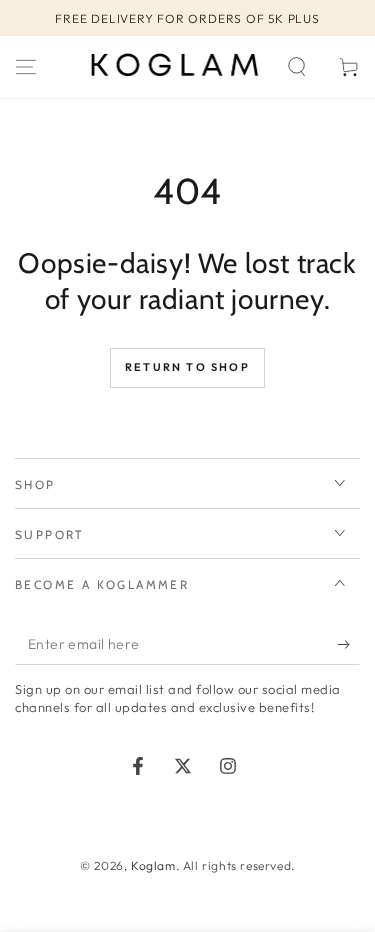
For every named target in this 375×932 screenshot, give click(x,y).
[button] (297, 67)
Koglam (153, 865)
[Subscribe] (348, 645)
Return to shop (187, 367)
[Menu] (26, 67)
